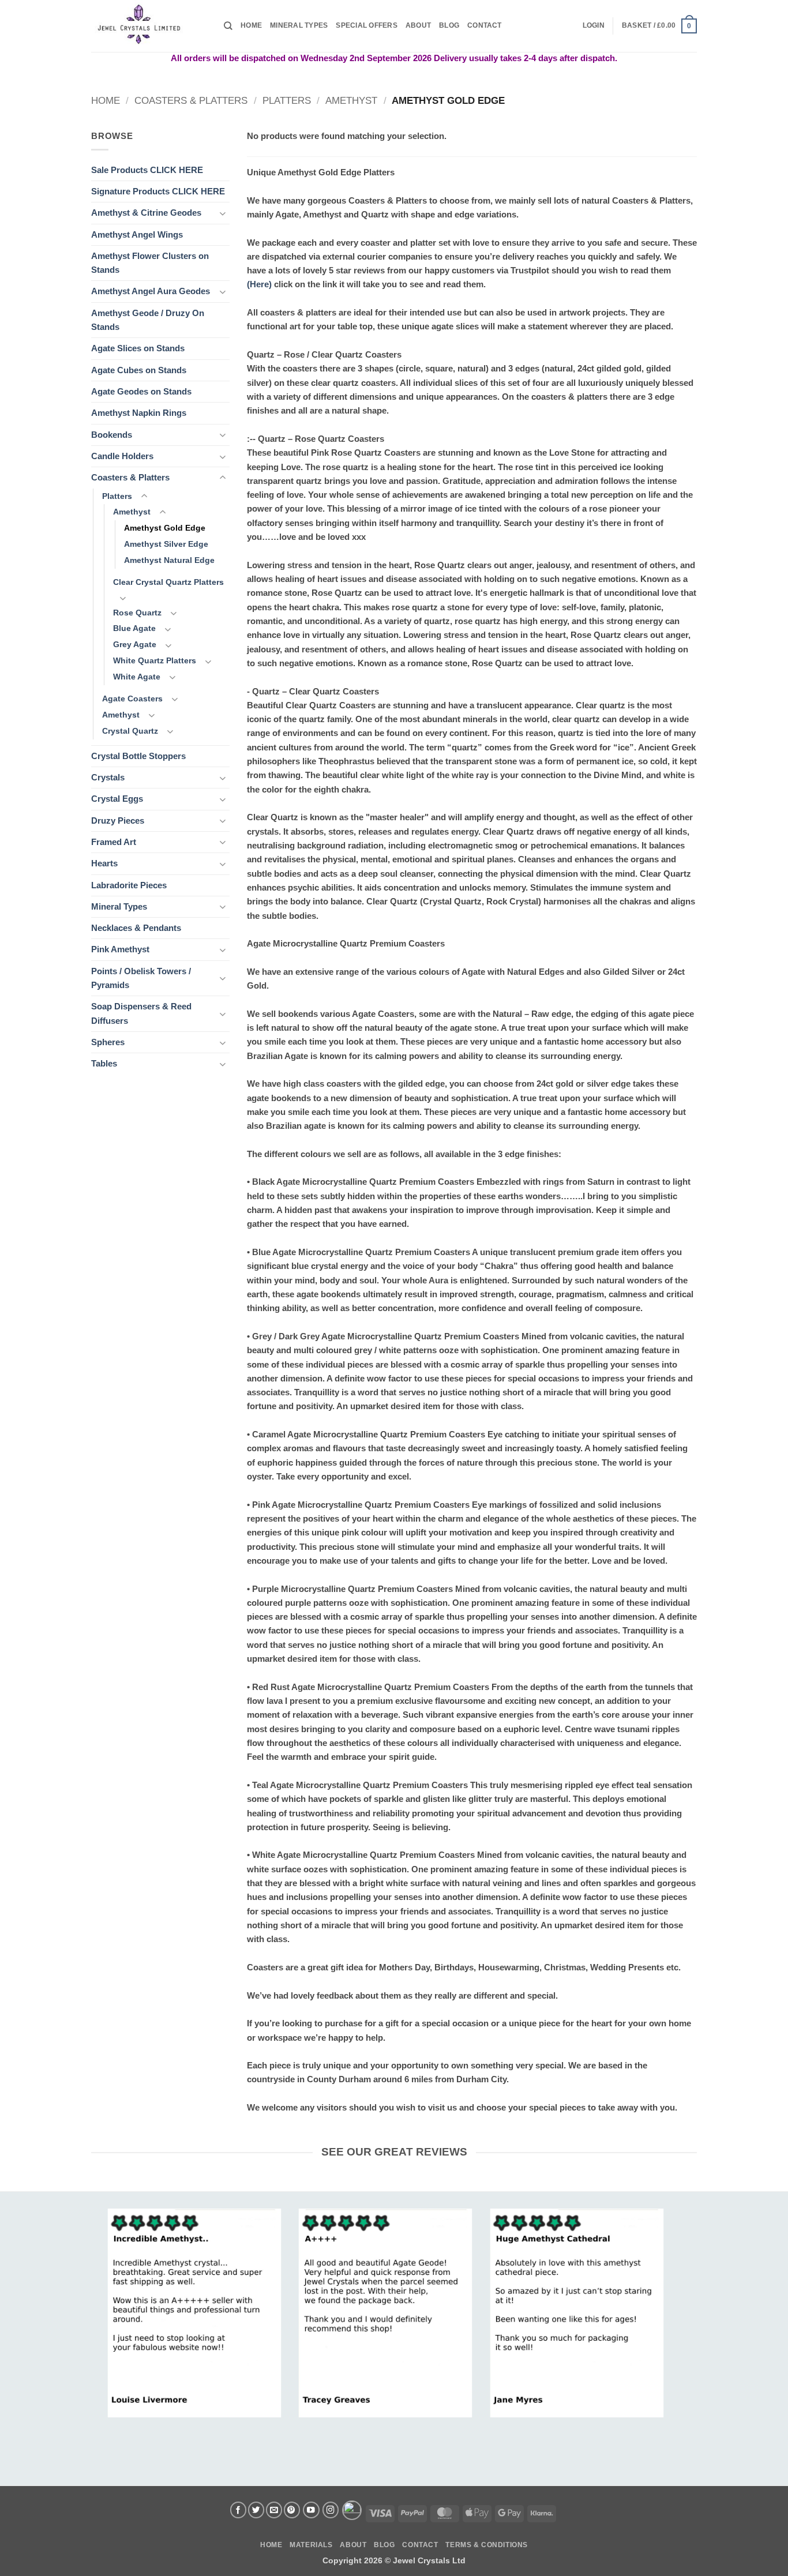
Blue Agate (134, 628)
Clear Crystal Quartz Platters (168, 582)
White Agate (137, 677)
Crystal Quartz (130, 731)
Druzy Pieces (118, 821)
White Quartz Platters (155, 661)
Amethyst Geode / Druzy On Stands (148, 320)
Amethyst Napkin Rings (139, 413)
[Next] (646, 2301)
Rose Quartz (137, 613)
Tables (104, 1063)
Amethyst (351, 100)
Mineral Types (299, 25)
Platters (287, 100)
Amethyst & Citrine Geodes (146, 213)
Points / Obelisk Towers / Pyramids (141, 978)
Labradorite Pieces (129, 885)
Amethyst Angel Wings (137, 234)
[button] (594, 26)
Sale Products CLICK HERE (147, 170)
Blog (449, 25)
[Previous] (125, 2301)
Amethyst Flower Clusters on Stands (150, 263)
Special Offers (366, 25)
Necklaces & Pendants (136, 928)
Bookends (112, 435)
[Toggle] (223, 213)
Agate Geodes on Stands (141, 391)
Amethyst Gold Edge (165, 528)
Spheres (108, 1042)
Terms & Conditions (486, 2545)
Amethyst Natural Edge (169, 560)
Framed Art (114, 842)
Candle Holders (122, 456)
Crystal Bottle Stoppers (138, 756)
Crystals (108, 777)
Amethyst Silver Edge (166, 544)
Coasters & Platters (191, 100)
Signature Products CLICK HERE (158, 191)
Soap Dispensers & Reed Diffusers (141, 1013)
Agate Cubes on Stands (139, 370)
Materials (311, 2545)
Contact (485, 25)
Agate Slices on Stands (138, 348)
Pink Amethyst (120, 949)
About (418, 25)
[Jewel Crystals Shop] (149, 26)
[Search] (228, 26)
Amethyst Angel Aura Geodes (151, 291)
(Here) (259, 284)
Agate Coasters (132, 699)
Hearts (104, 863)
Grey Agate (135, 645)
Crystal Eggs (117, 799)
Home (251, 25)
